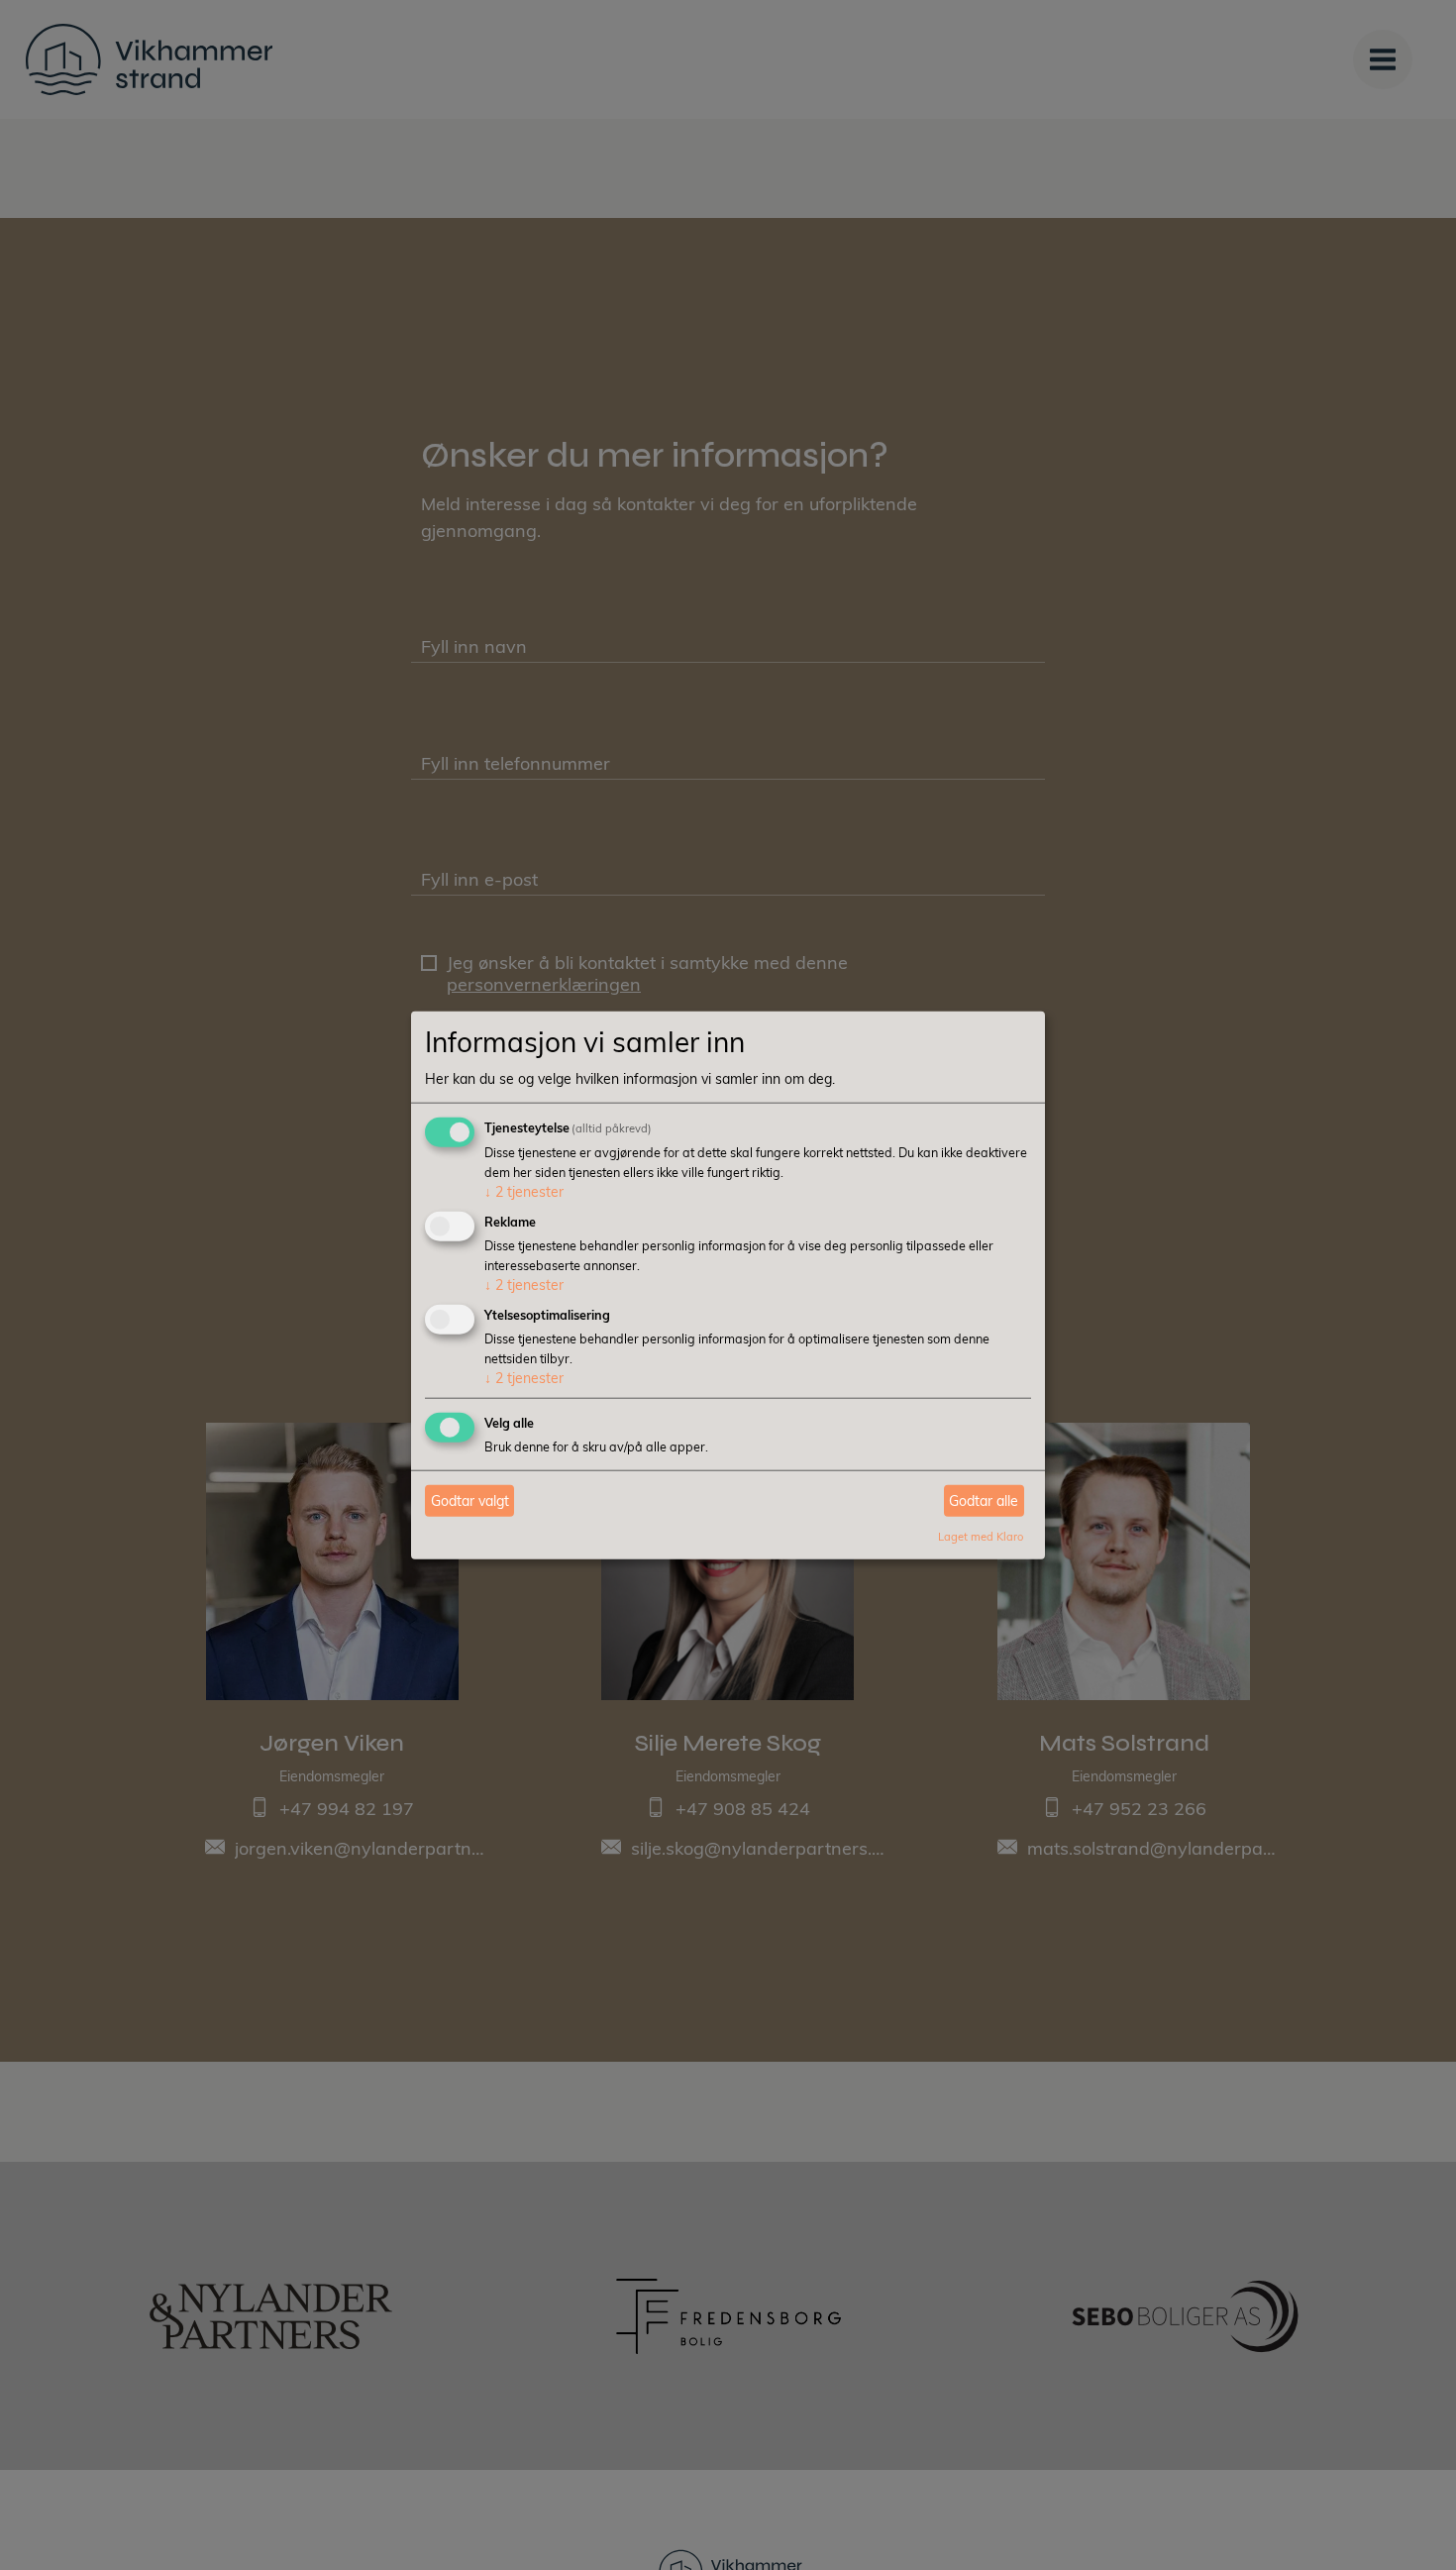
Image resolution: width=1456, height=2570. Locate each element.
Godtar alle (984, 1500)
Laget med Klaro (981, 1536)
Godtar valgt (470, 1500)
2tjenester (524, 1191)
